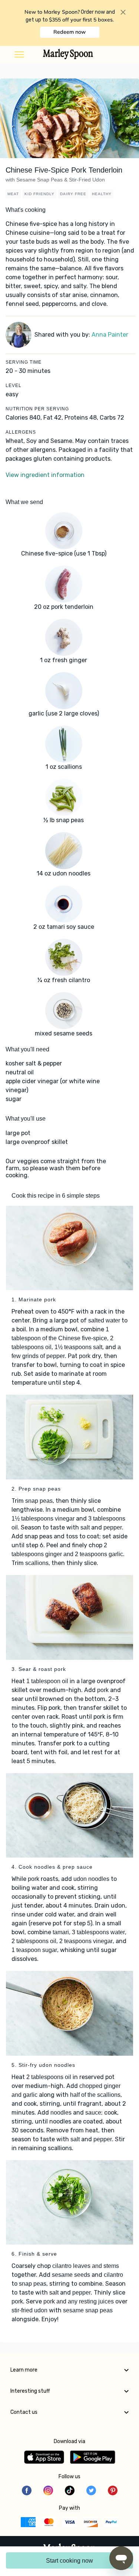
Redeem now (69, 32)
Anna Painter (110, 335)
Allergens (21, 432)
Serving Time (24, 362)
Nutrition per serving (37, 409)
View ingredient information (45, 475)
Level (14, 386)
